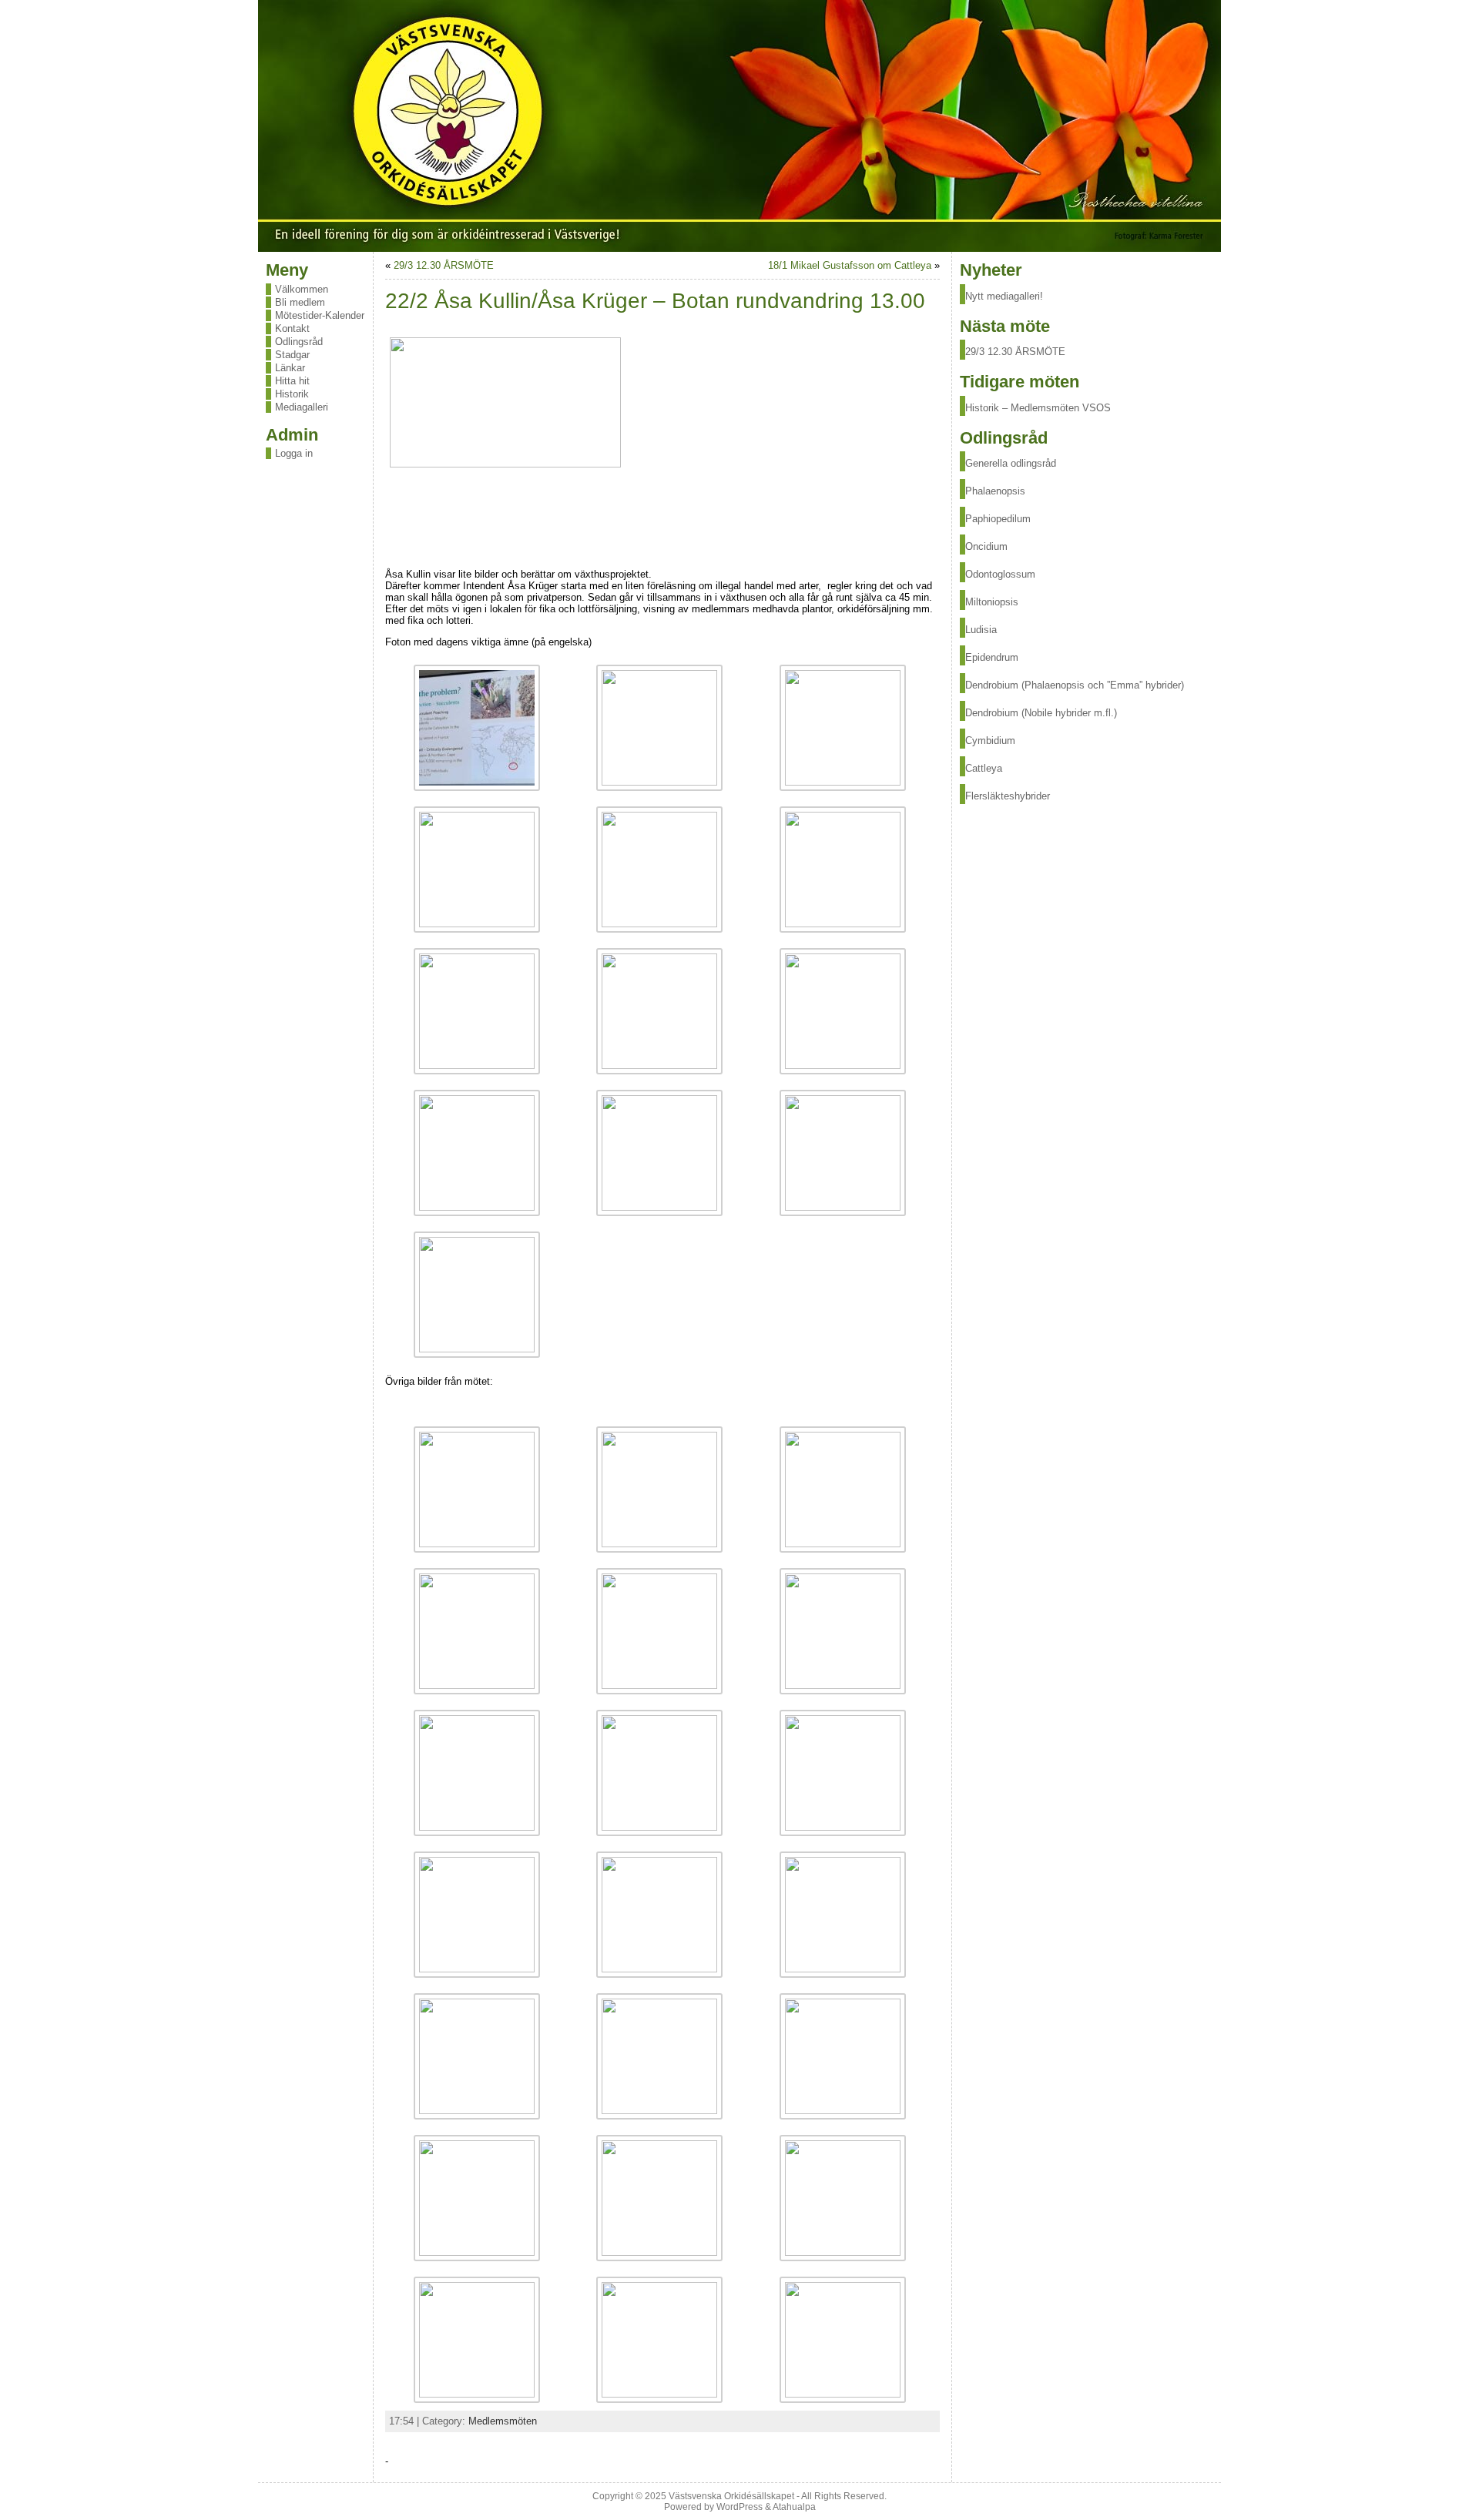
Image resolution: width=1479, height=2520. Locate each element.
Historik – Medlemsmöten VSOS (1038, 408)
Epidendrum (992, 657)
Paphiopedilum (998, 519)
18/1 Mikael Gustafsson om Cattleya (850, 265)
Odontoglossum (1000, 574)
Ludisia (981, 630)
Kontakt (292, 328)
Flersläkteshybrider (1008, 796)
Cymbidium (990, 741)
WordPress (739, 2507)
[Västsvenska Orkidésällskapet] (739, 126)
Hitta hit (292, 381)
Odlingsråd (299, 342)
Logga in (294, 453)
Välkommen (302, 289)
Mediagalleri (302, 407)
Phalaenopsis (995, 491)
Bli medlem (300, 302)
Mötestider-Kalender (320, 315)
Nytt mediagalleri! (1004, 296)
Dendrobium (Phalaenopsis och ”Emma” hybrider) (1075, 685)
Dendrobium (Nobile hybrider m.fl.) (1041, 713)
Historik (292, 394)
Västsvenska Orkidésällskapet (731, 2496)
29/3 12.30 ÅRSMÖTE (444, 265)
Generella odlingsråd (1011, 463)
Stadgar (292, 355)
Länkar (290, 368)
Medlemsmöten (503, 2421)
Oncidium (986, 546)
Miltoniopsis (992, 602)
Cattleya (984, 768)
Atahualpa (794, 2507)
